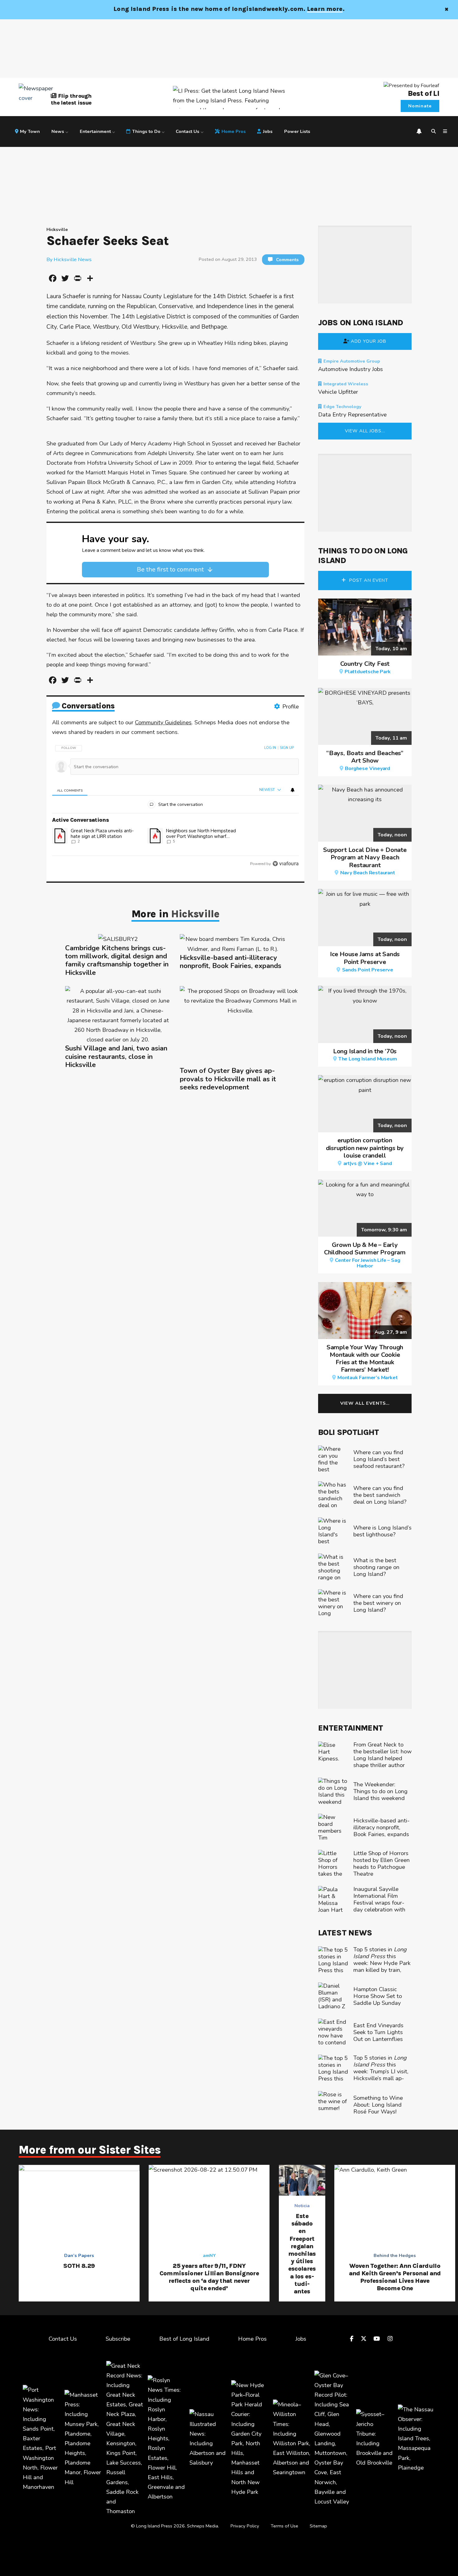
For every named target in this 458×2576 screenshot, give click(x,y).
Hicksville (57, 229)
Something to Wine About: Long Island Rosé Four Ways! (378, 2105)
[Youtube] (378, 2339)
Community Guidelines (163, 722)
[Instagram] (391, 2339)
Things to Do (146, 131)
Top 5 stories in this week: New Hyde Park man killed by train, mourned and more (382, 1966)
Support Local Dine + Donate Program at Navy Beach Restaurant (365, 861)
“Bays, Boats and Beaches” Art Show (365, 760)
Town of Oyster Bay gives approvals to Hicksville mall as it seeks (228, 1079)
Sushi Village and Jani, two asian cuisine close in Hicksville (116, 1057)
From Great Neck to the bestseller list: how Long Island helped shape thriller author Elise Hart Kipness (382, 1758)
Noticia (302, 2206)
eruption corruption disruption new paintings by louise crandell (365, 1152)
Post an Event (368, 580)
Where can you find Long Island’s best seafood (379, 1459)
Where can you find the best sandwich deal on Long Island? (380, 1495)
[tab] (70, 790)
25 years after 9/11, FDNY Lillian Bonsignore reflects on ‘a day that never (209, 2277)
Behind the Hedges (395, 2255)
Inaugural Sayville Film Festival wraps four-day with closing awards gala (379, 1903)
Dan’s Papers (79, 2255)
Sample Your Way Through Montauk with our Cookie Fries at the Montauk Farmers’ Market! (365, 1362)
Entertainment (95, 131)
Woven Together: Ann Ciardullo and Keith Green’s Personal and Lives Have (395, 2277)
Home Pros (234, 131)
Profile (290, 706)
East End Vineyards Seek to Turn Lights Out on (378, 2032)
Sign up (287, 748)
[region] (175, 804)
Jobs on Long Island (360, 322)
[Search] (434, 132)
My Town (30, 131)
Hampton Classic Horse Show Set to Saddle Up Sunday (378, 1996)
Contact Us (188, 131)
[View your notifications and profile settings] (419, 131)
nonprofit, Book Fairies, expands (231, 962)
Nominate (420, 106)
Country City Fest (365, 667)
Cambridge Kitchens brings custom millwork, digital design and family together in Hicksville (117, 961)
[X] (365, 2339)
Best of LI (424, 93)
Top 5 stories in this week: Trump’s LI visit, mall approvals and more (381, 2071)
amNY (209, 2255)
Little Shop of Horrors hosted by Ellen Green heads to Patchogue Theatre (382, 1863)
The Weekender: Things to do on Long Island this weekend (380, 1791)
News (58, 131)
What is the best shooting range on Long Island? (376, 1567)
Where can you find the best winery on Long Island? (378, 1603)
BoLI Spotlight (349, 1432)
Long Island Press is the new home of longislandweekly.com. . (229, 9)
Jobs (268, 131)
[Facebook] (353, 2339)
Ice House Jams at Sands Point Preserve (365, 962)
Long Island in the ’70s (365, 1055)
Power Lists (297, 131)
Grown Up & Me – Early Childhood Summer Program (365, 1255)
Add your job (369, 341)
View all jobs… (365, 431)
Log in (270, 748)
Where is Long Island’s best (382, 1531)
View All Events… (365, 1403)
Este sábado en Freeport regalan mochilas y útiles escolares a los (302, 2254)
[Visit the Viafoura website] (286, 864)
